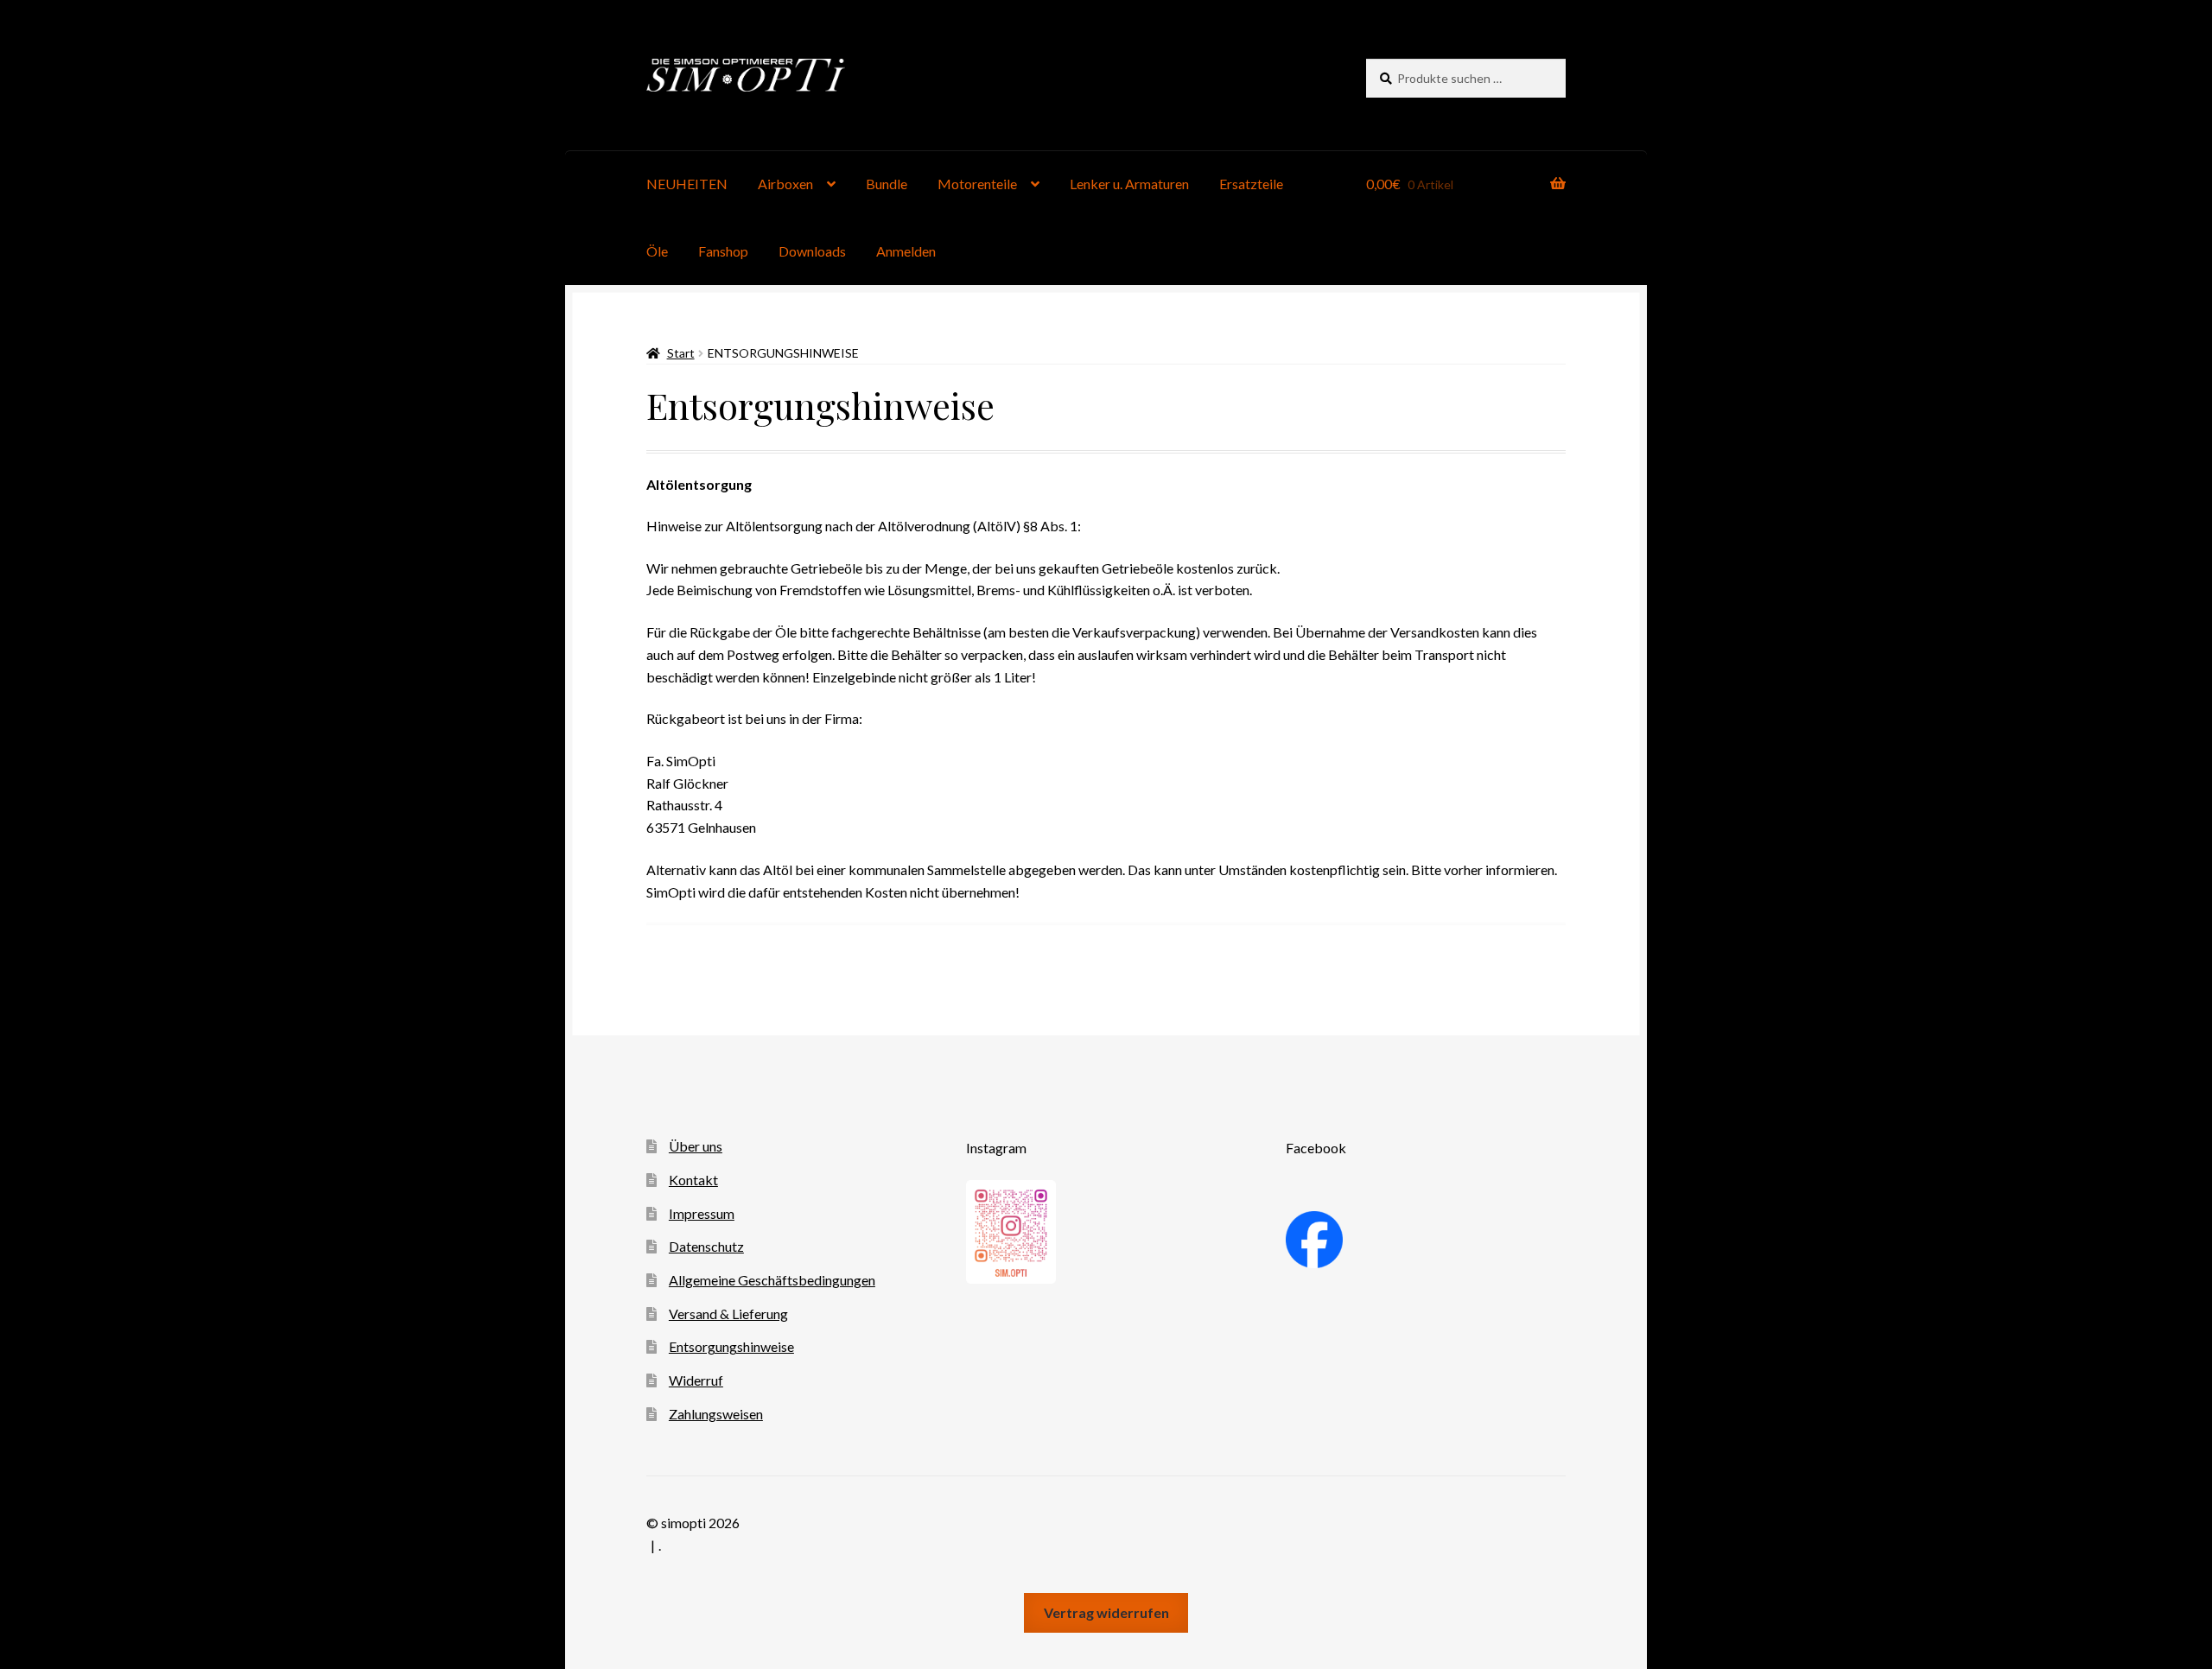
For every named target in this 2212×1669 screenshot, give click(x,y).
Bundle (887, 184)
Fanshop (723, 251)
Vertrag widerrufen (1106, 1612)
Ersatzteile (1251, 184)
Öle (657, 251)
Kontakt (693, 1180)
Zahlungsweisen (716, 1414)
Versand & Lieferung (728, 1314)
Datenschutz (706, 1246)
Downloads (812, 251)
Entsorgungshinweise (731, 1346)
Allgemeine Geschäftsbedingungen (772, 1280)
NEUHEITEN (687, 184)
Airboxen (785, 184)
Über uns (696, 1146)
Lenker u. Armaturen (1129, 184)
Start (681, 353)
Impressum (702, 1213)
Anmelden (906, 251)
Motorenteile (977, 184)
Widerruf (696, 1380)
